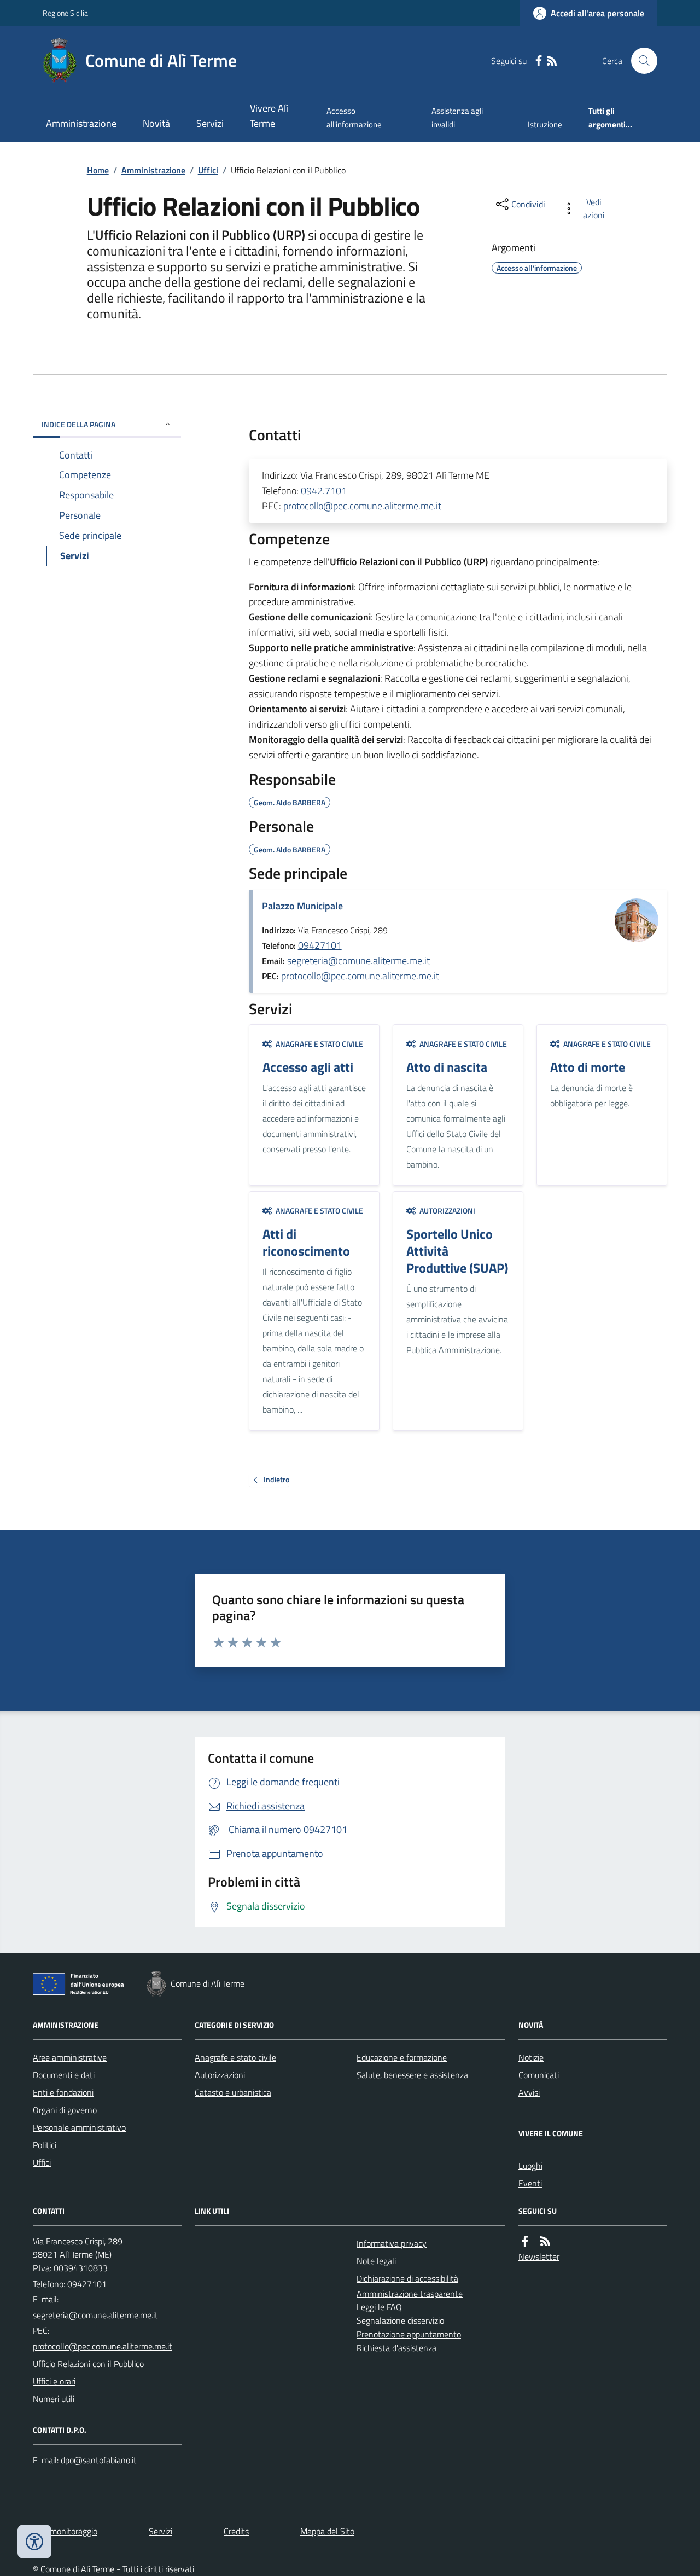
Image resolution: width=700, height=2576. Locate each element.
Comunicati (539, 2075)
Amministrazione (81, 123)
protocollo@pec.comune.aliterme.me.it (362, 506)
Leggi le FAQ (379, 2307)
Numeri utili (54, 2399)
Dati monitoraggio (65, 2531)
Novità (156, 123)
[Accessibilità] (34, 2542)
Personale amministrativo (79, 2127)
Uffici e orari (54, 2381)
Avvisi (529, 2092)
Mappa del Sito (327, 2531)
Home (98, 170)
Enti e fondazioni (63, 2092)
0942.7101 (324, 491)
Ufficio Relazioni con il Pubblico (88, 2364)
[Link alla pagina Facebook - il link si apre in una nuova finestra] (539, 61)
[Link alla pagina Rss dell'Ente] (545, 2241)
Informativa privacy (392, 2243)
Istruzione (545, 124)
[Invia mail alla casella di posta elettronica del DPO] (99, 2460)
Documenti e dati (64, 2075)
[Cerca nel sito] (640, 61)
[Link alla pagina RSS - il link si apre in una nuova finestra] (552, 61)
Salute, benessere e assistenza (412, 2075)
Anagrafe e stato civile (235, 2057)
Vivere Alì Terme (269, 116)
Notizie (531, 2057)
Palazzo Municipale (302, 906)
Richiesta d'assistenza (396, 2348)
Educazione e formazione (402, 2057)
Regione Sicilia (65, 13)
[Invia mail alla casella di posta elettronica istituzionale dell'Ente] (95, 2315)
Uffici (208, 170)
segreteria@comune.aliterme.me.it (358, 961)
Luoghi (530, 2166)
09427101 (320, 945)
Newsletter (539, 2256)
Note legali (376, 2261)
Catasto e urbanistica (233, 2092)
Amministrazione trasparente (410, 2294)
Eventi (530, 2183)
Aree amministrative (70, 2057)
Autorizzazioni (220, 2075)
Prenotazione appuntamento (409, 2334)
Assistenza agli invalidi (457, 117)
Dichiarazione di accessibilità (407, 2278)
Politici (45, 2145)
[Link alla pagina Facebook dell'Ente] (525, 2241)
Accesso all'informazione (354, 117)
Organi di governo (65, 2110)
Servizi (210, 123)
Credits (236, 2531)
